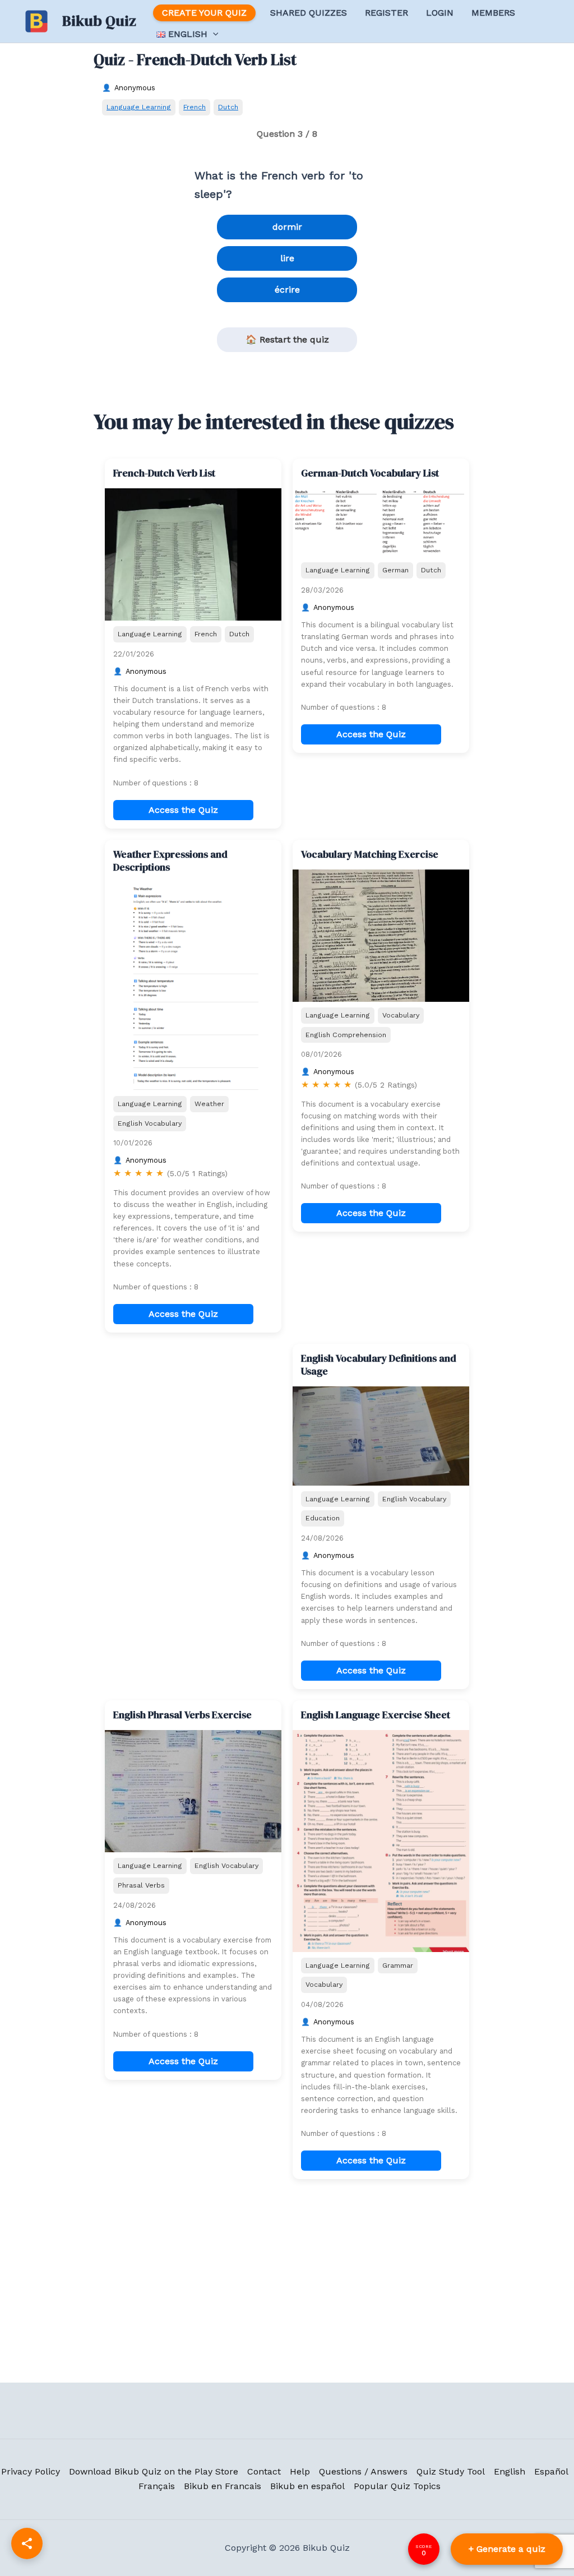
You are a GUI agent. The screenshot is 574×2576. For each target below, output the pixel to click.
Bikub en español (307, 2486)
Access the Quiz (183, 810)
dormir (287, 227)
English (510, 2471)
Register (386, 13)
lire (287, 258)
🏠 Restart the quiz (287, 339)
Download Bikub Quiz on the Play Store (154, 2471)
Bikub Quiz (99, 21)
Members (493, 13)
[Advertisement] (193, 1414)
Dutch (228, 107)
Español (551, 2471)
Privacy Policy (31, 2471)
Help (300, 2471)
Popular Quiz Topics (397, 2486)
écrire (287, 290)
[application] (213, 34)
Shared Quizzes (309, 13)
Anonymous (135, 88)
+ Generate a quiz (507, 2549)
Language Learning (139, 107)
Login (440, 13)
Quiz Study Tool (451, 2471)
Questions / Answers (363, 2471)
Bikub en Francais (223, 2486)
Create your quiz (204, 13)
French (195, 107)
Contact (264, 2471)
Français (157, 2486)
